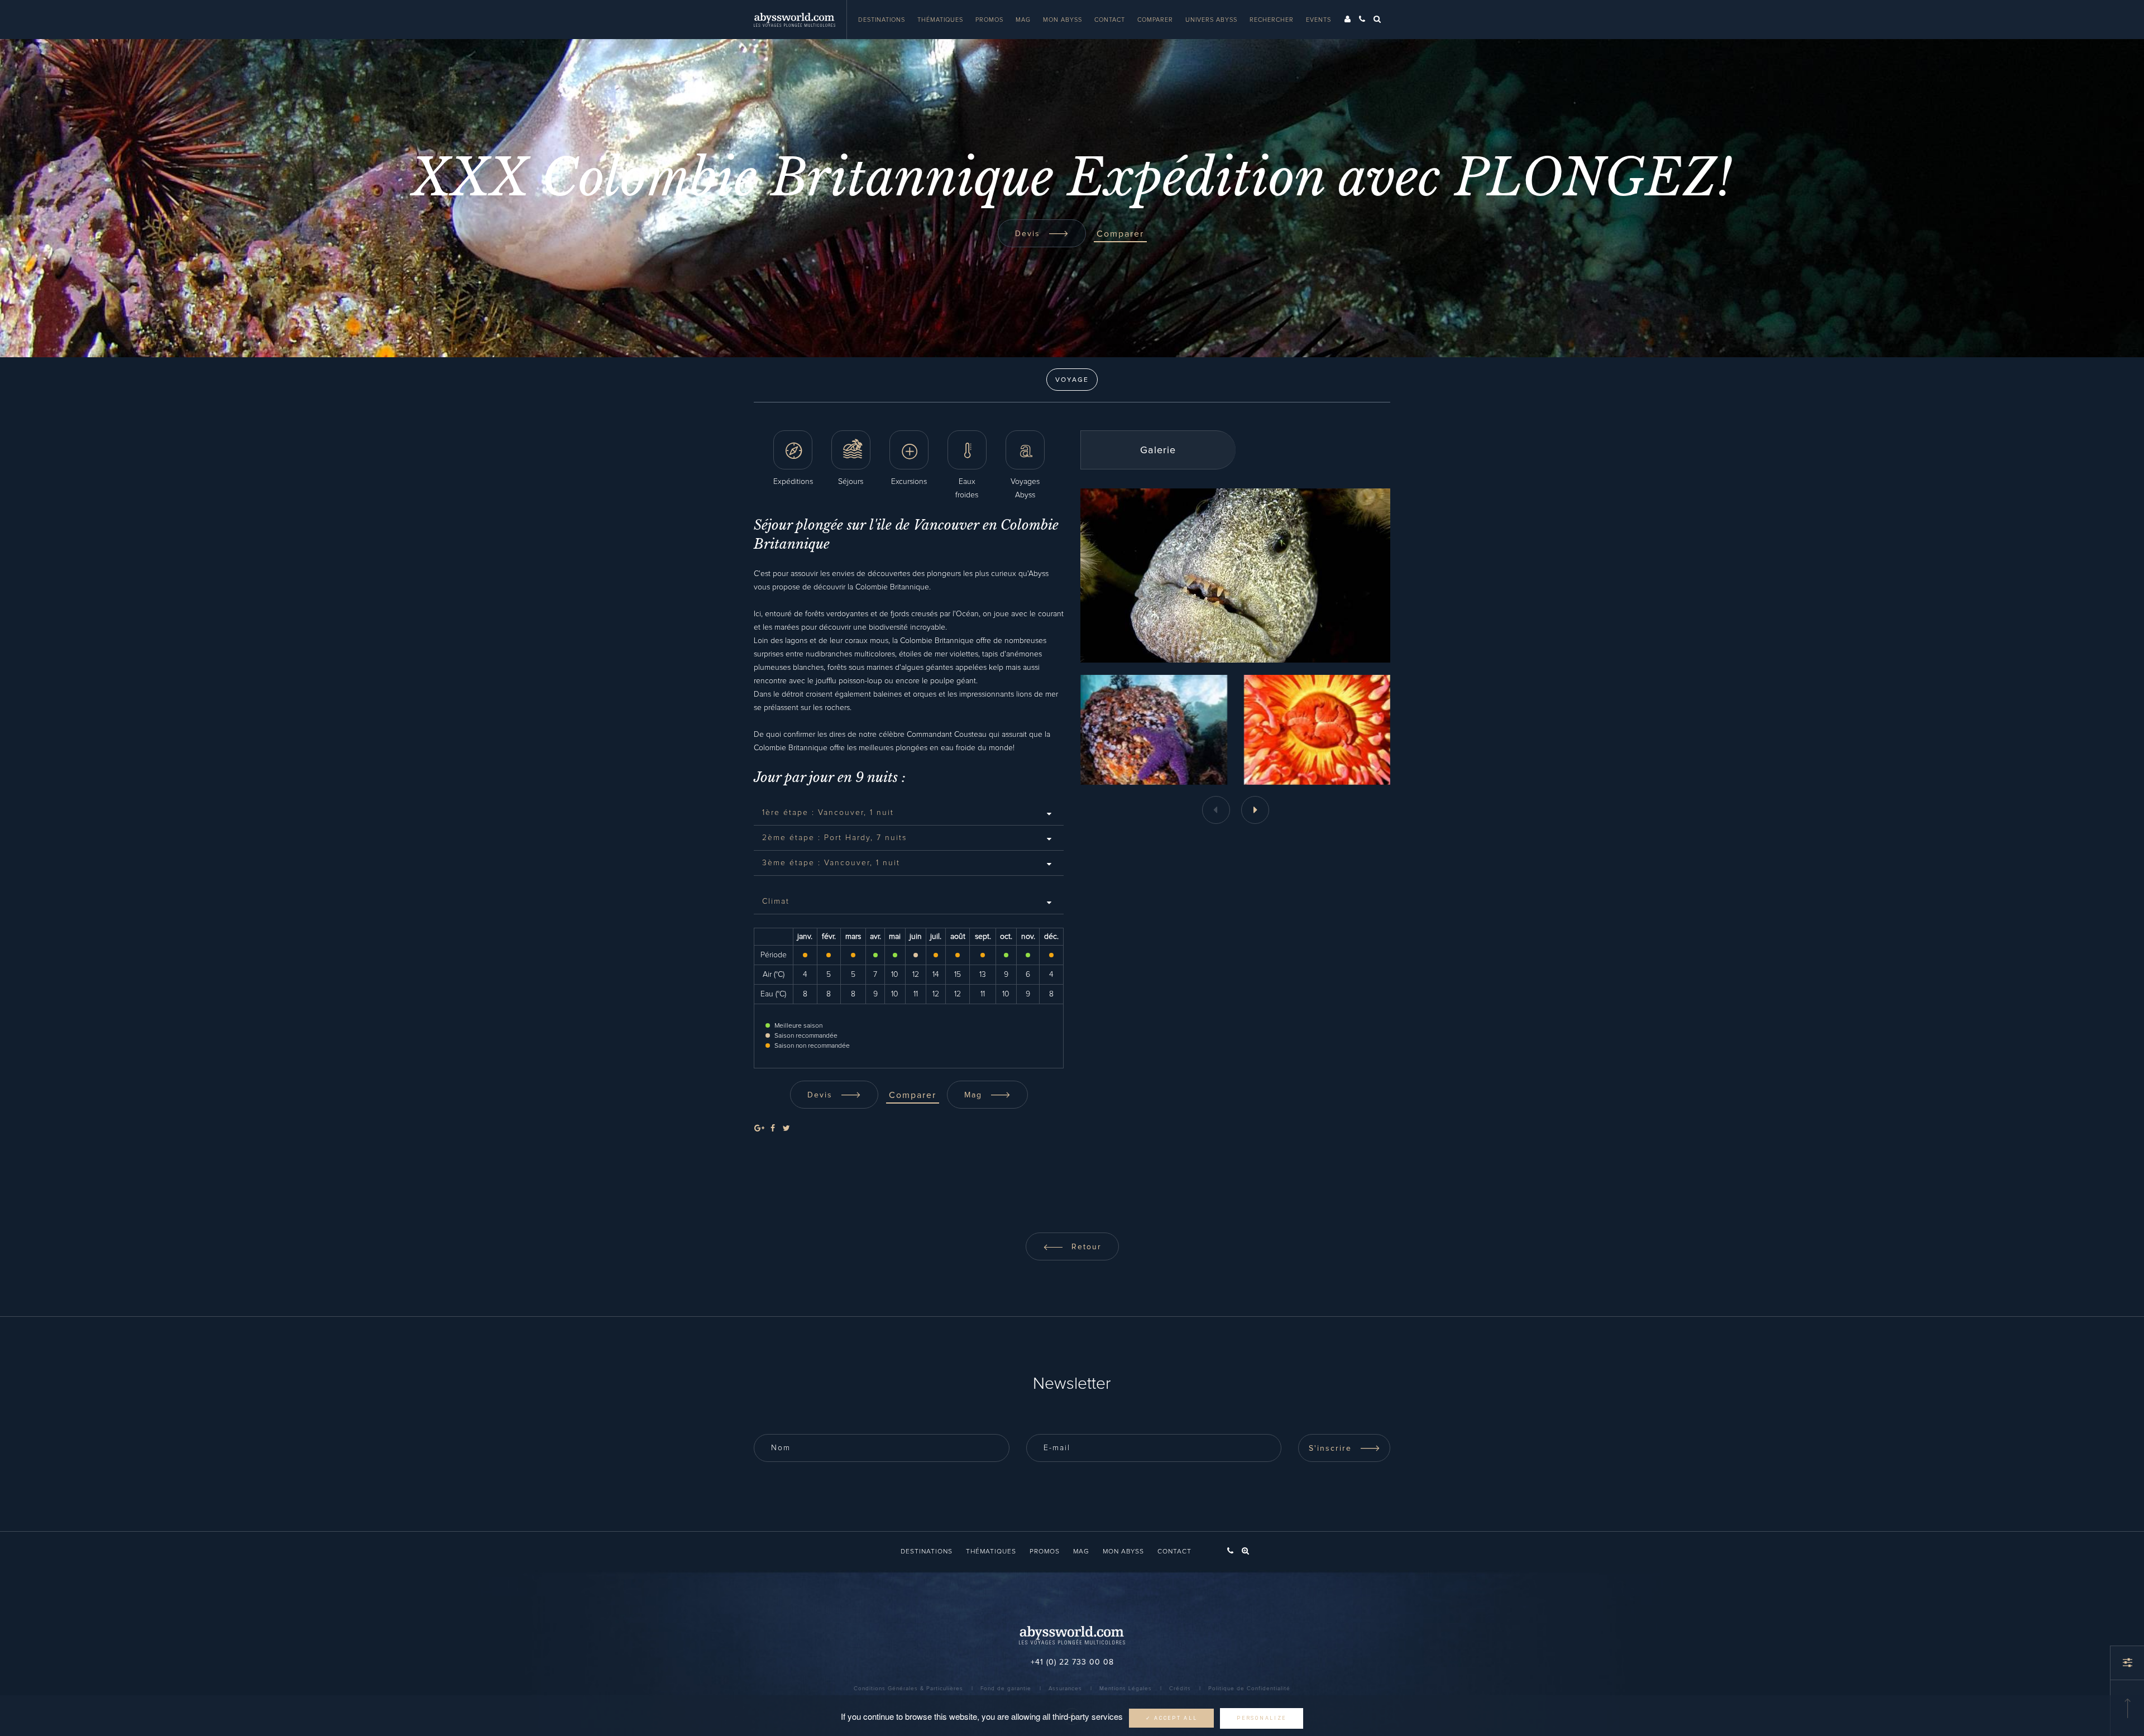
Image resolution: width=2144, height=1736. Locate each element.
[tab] (909, 813)
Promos (989, 20)
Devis (1029, 234)
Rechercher (1272, 20)
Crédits (1180, 1689)
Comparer (1155, 20)
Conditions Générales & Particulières (908, 1689)
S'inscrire (1332, 1449)
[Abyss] (800, 20)
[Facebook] (773, 1129)
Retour (1085, 1247)
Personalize (1262, 1718)
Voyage (1072, 380)
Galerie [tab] (1158, 450)
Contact (1110, 20)
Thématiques (940, 20)
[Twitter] (786, 1129)
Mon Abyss (1063, 20)
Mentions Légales (1126, 1689)
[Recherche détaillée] (2127, 1663)
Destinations (882, 20)
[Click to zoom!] (1154, 730)
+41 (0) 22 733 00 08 (1072, 1662)
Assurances (1065, 1689)
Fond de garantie (1006, 1689)
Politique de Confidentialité (1249, 1689)
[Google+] (759, 1129)
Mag (1023, 20)
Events (1319, 20)
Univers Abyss (1211, 20)
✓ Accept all (1171, 1718)
